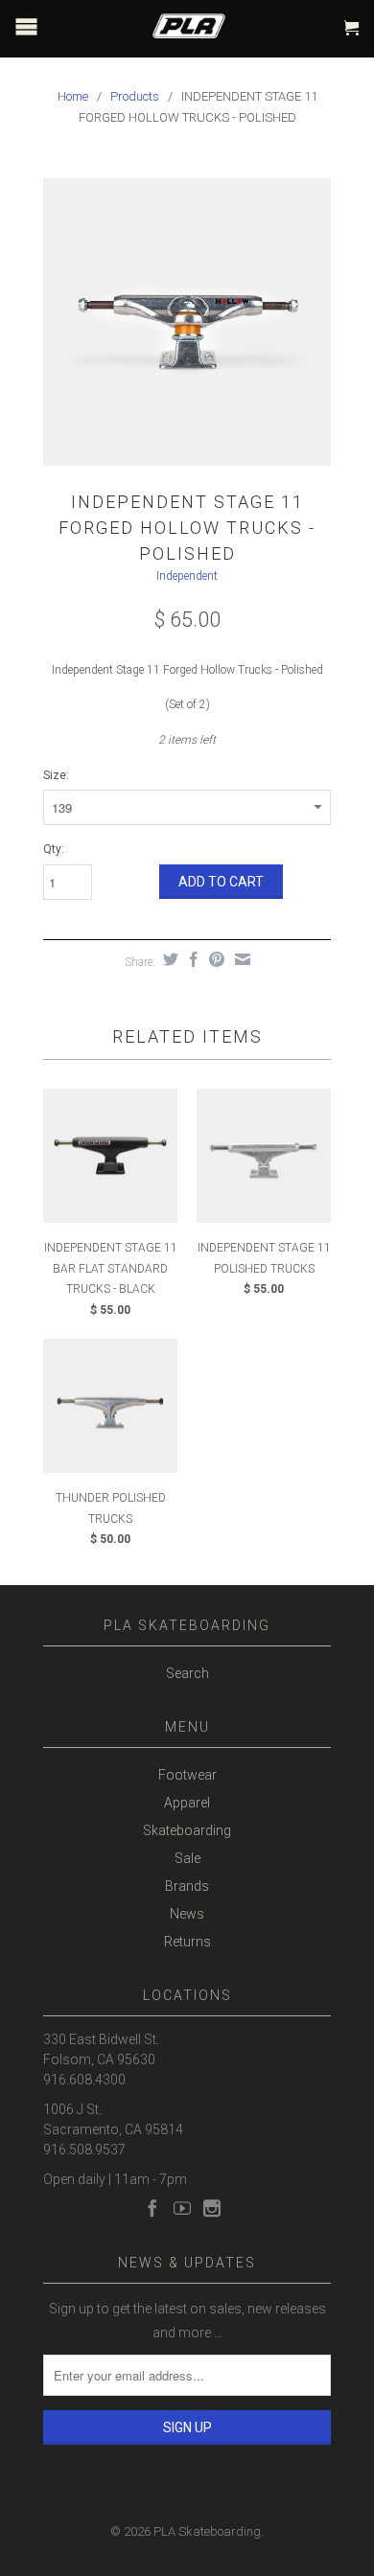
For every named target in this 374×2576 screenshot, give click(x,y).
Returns (187, 1942)
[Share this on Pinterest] (214, 959)
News (187, 1914)
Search (187, 1673)
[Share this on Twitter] (168, 959)
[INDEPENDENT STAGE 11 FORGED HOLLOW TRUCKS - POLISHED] (187, 322)
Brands (187, 1886)
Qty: (54, 849)
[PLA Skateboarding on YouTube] (182, 2208)
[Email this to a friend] (240, 959)
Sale (187, 1858)
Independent (187, 576)
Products (135, 96)
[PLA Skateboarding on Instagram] (212, 2208)
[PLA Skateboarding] (201, 22)
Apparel (187, 1803)
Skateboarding (187, 1830)
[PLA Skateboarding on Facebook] (152, 2208)
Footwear (187, 1775)
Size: (56, 775)
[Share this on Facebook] (191, 959)
